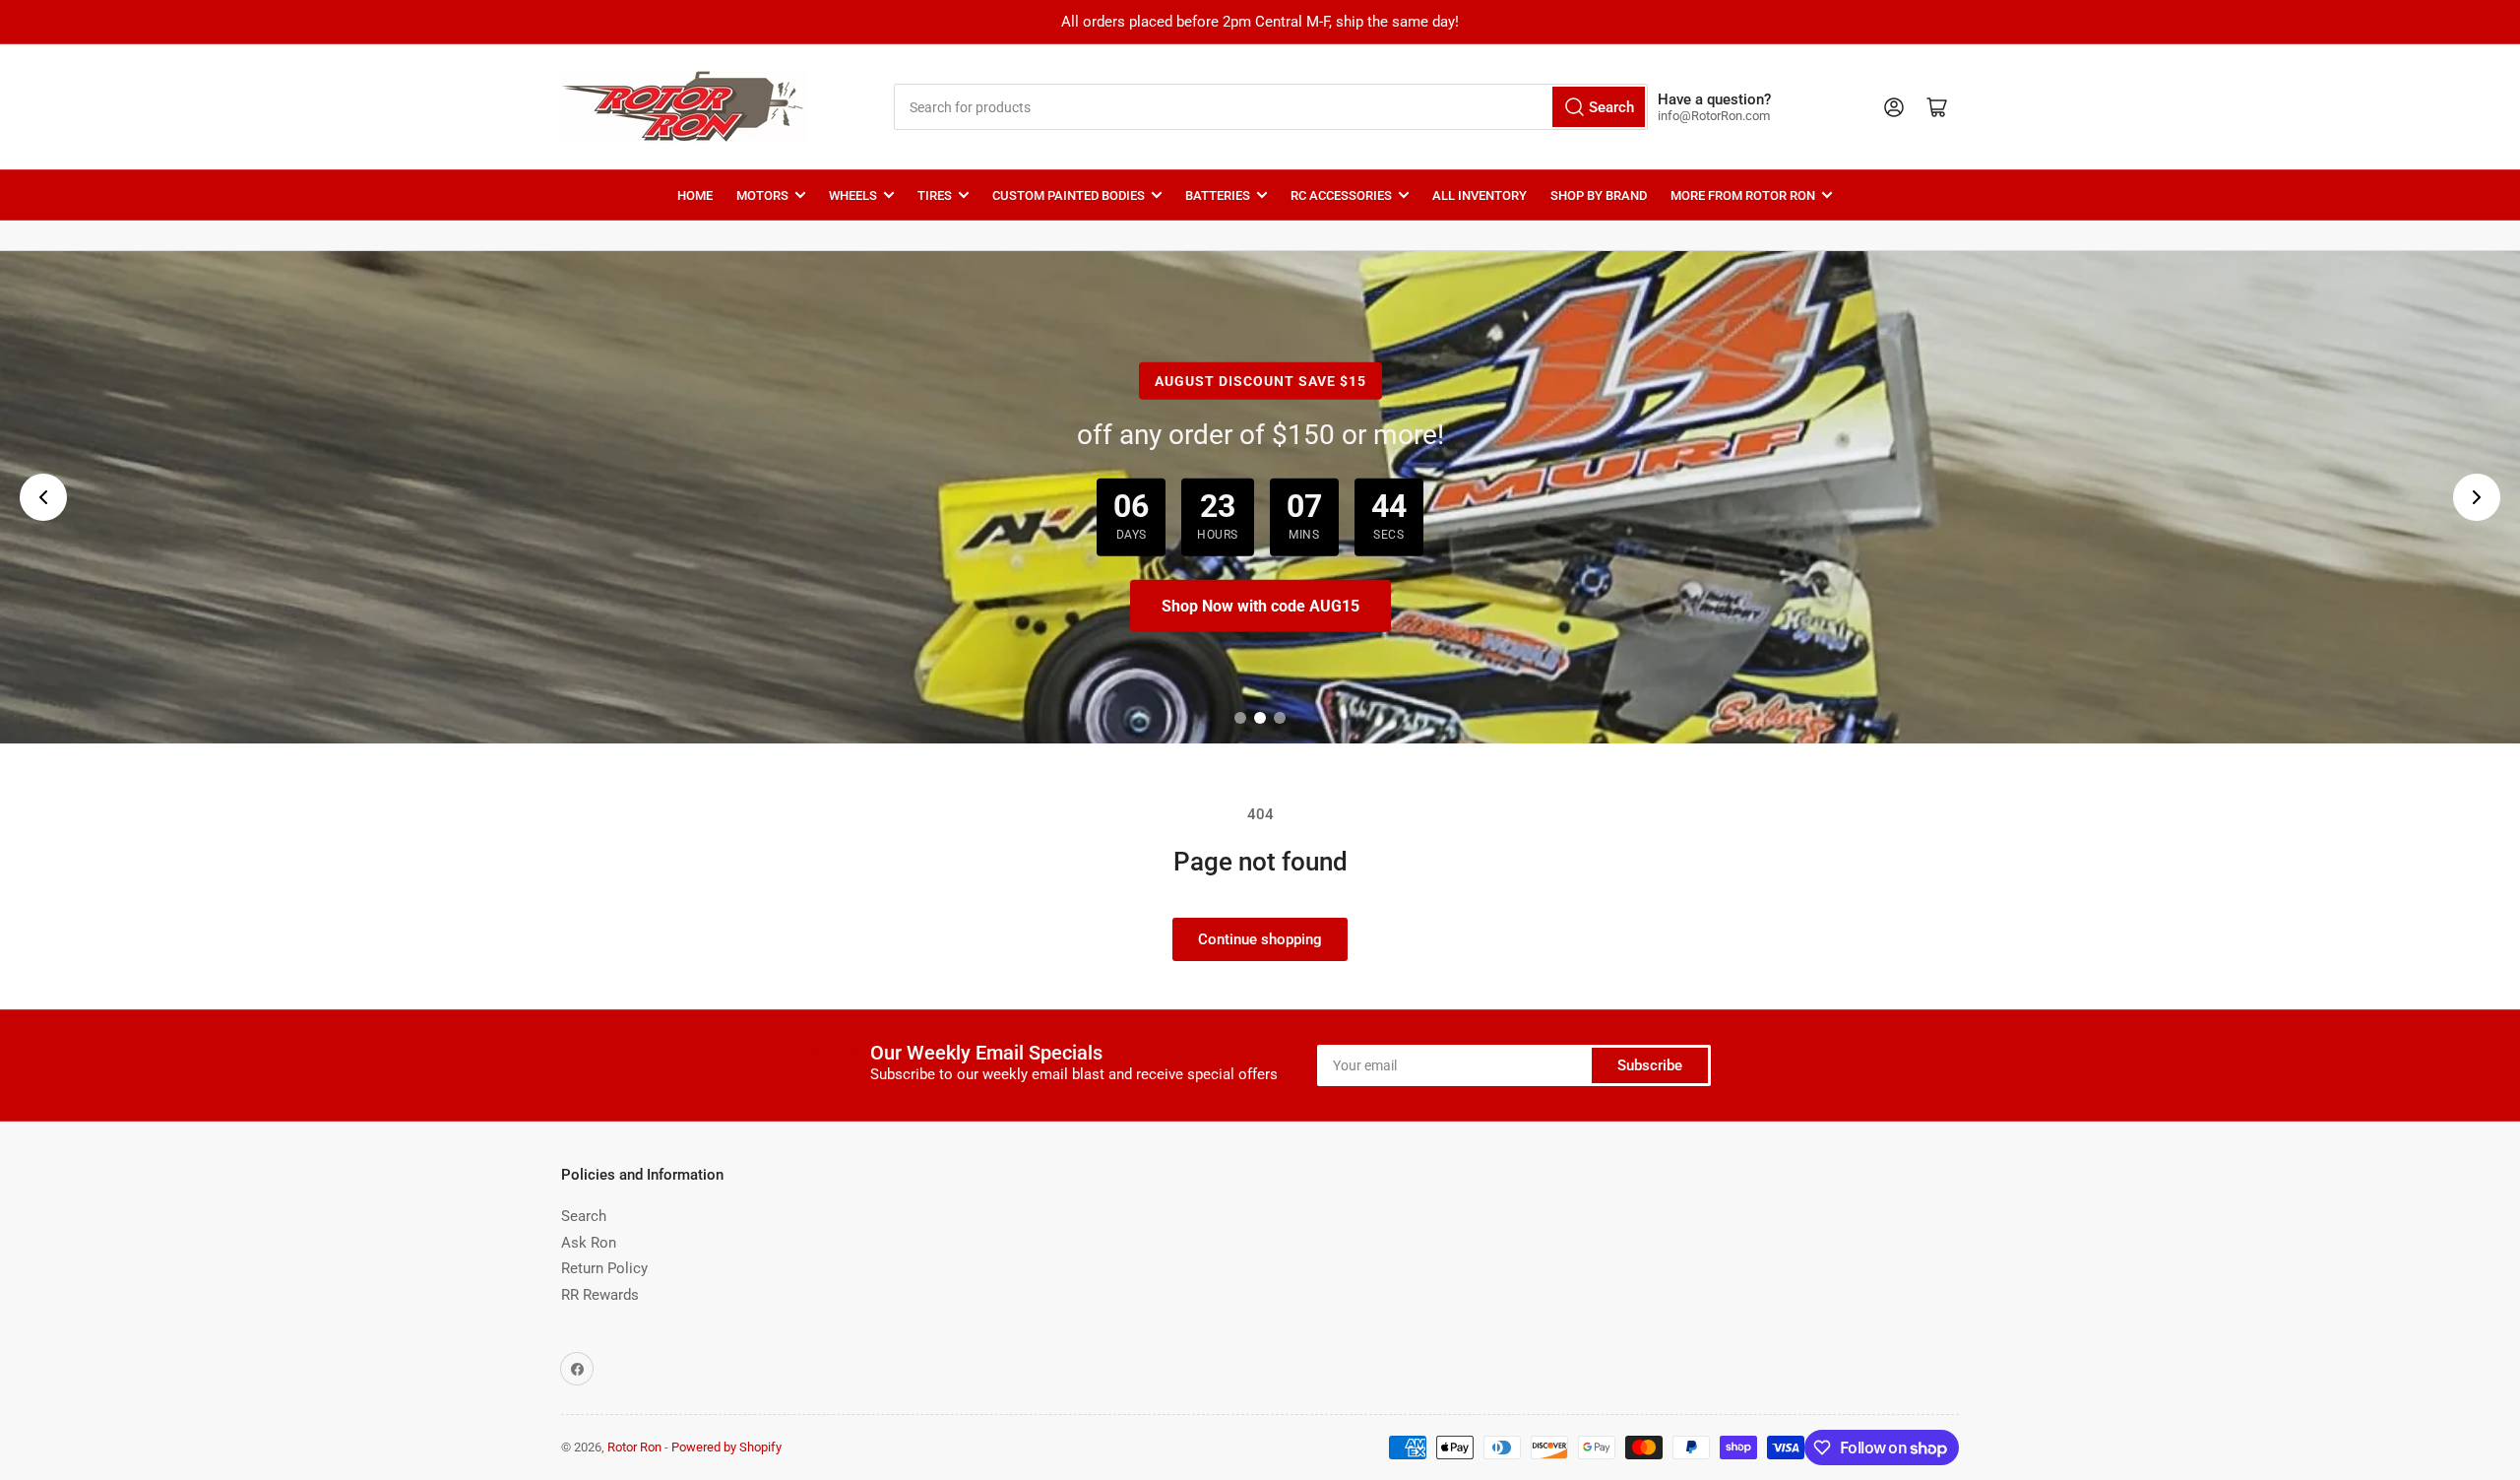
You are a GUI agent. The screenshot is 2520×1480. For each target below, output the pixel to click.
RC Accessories (1341, 195)
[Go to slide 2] (1260, 718)
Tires (935, 195)
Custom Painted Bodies (1069, 195)
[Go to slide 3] (1280, 718)
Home (695, 195)
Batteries (1218, 195)
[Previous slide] (43, 497)
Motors (762, 195)
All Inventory (1480, 195)
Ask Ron (589, 1243)
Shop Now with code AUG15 (1260, 606)
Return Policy (604, 1268)
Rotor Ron (634, 1447)
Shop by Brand (1599, 195)
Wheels (853, 195)
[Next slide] (2477, 497)
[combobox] (1270, 107)
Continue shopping (1260, 939)
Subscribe (1650, 1065)
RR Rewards (600, 1295)
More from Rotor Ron (1743, 195)
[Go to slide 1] (1240, 718)
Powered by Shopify (726, 1447)
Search (584, 1216)
